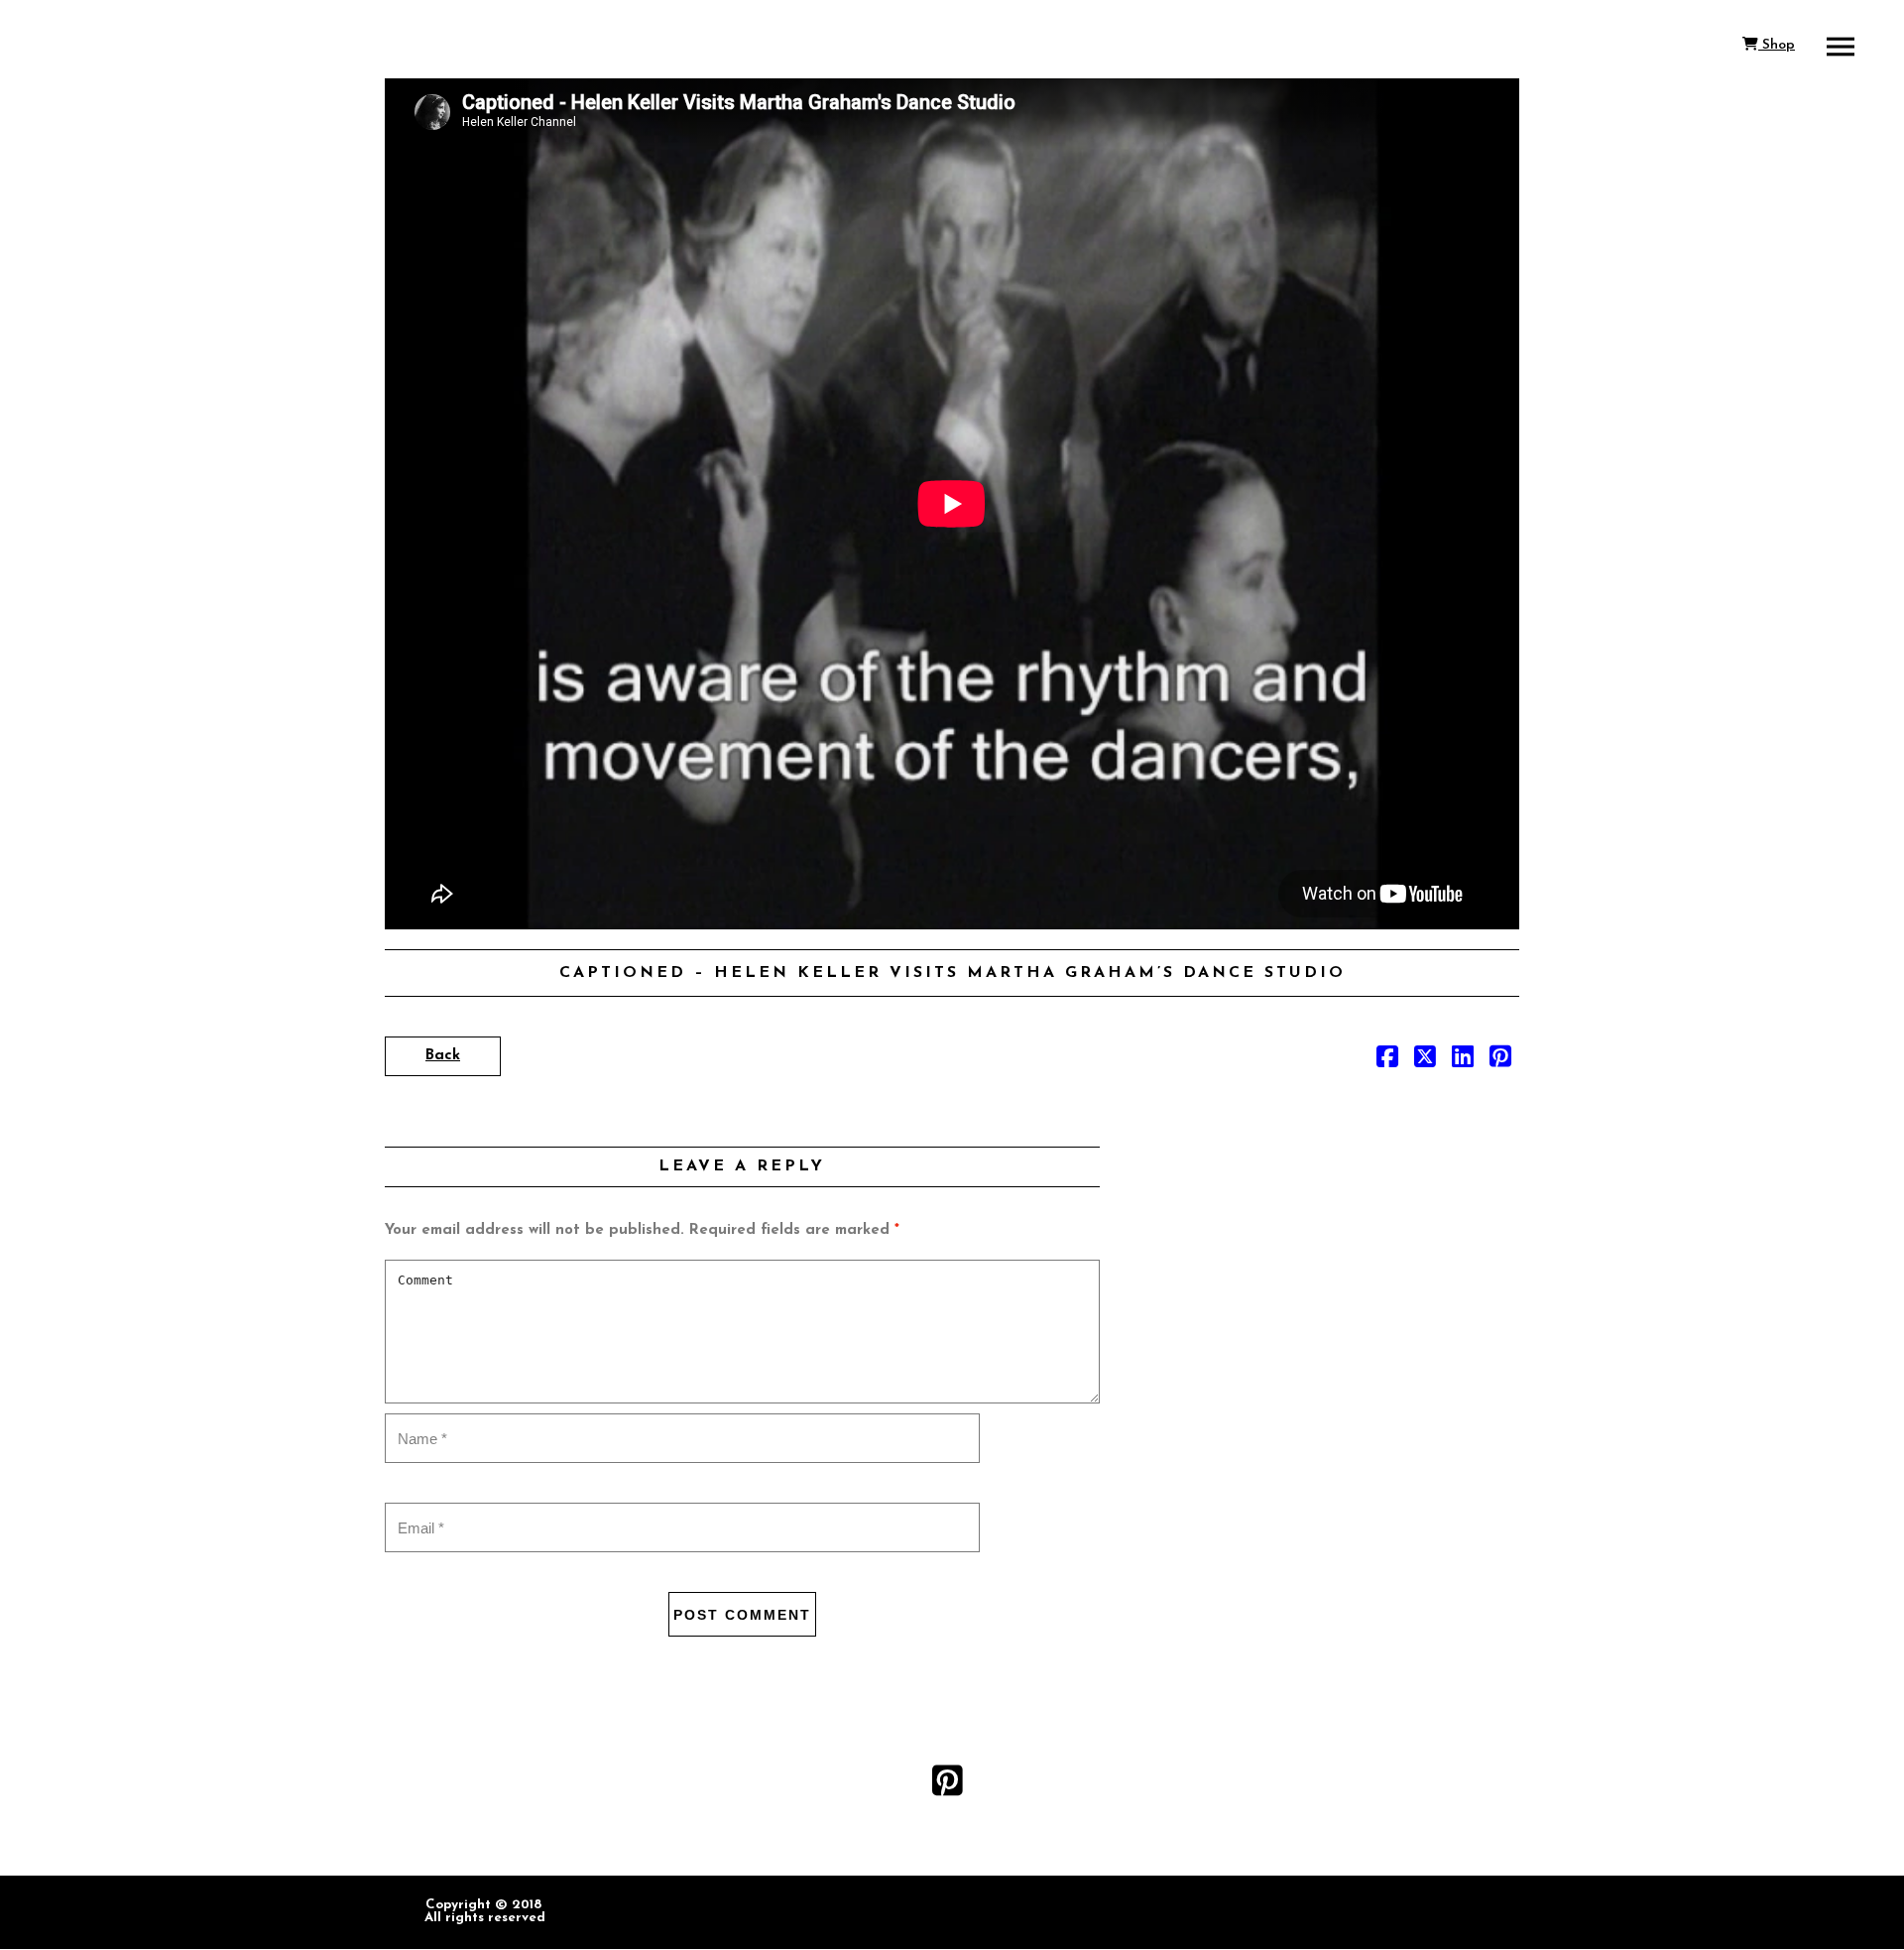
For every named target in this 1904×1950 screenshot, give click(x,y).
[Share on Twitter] (1425, 1062)
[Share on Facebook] (1387, 1062)
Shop (1777, 45)
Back (443, 1056)
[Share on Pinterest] (1500, 1062)
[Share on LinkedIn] (1463, 1062)
